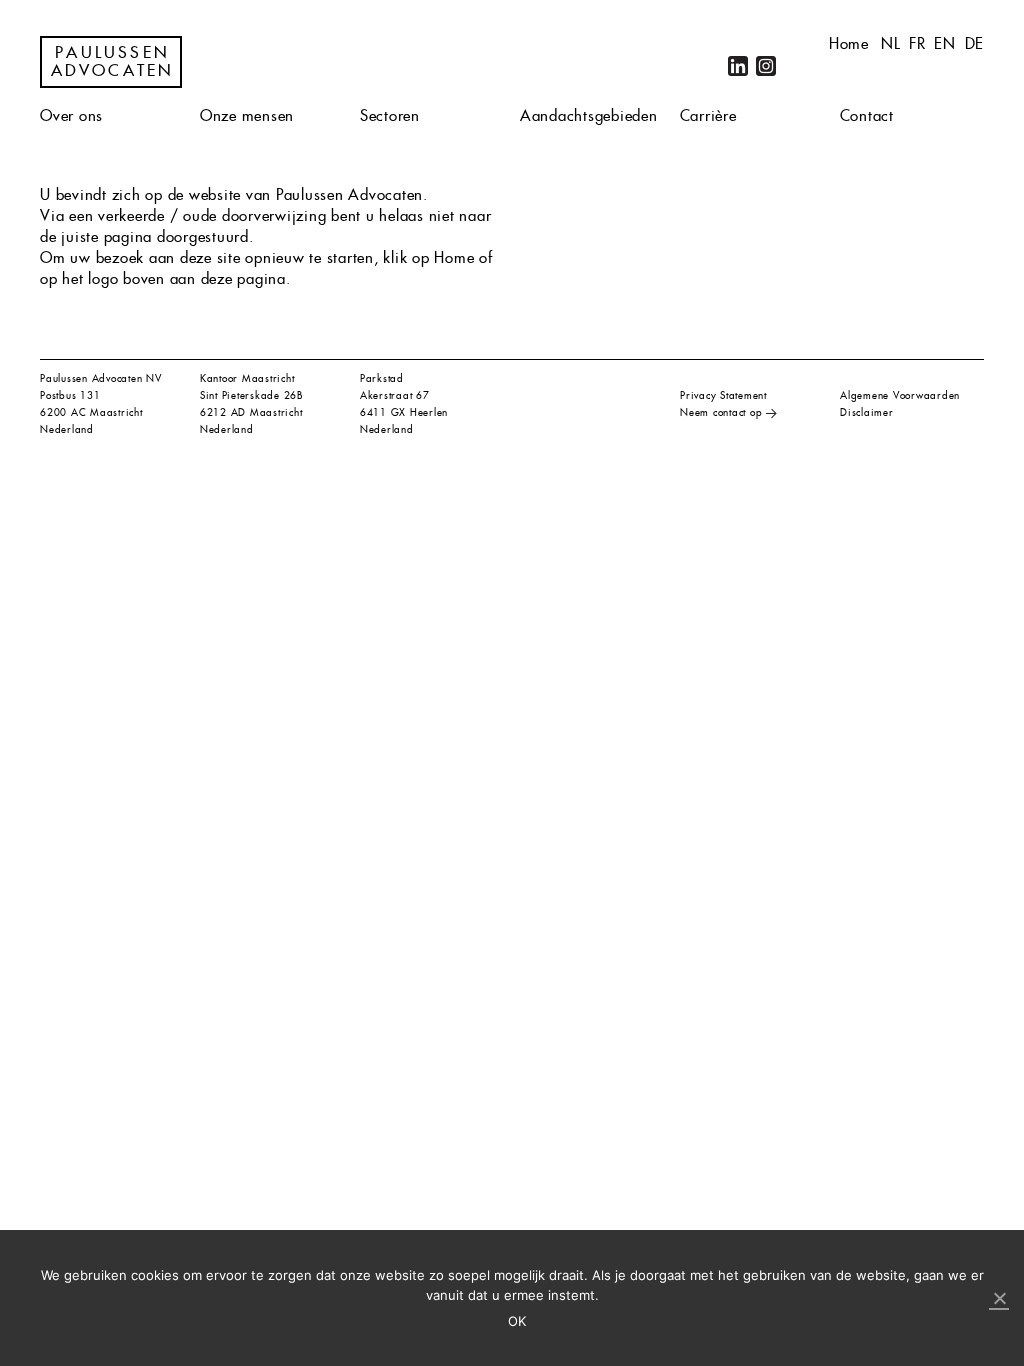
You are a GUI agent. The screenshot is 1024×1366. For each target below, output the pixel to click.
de (975, 43)
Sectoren (390, 115)
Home (849, 43)
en (945, 43)
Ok (517, 1321)
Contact (867, 115)
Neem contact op (721, 412)
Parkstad (382, 378)
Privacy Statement (723, 395)
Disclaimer (867, 412)
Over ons (71, 115)
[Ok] (999, 1299)
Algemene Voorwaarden (900, 395)
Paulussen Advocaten (113, 62)
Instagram (766, 66)
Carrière (708, 115)
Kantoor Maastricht (247, 378)
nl (891, 43)
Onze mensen (247, 115)
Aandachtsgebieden (589, 115)
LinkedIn (738, 66)
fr (917, 43)
